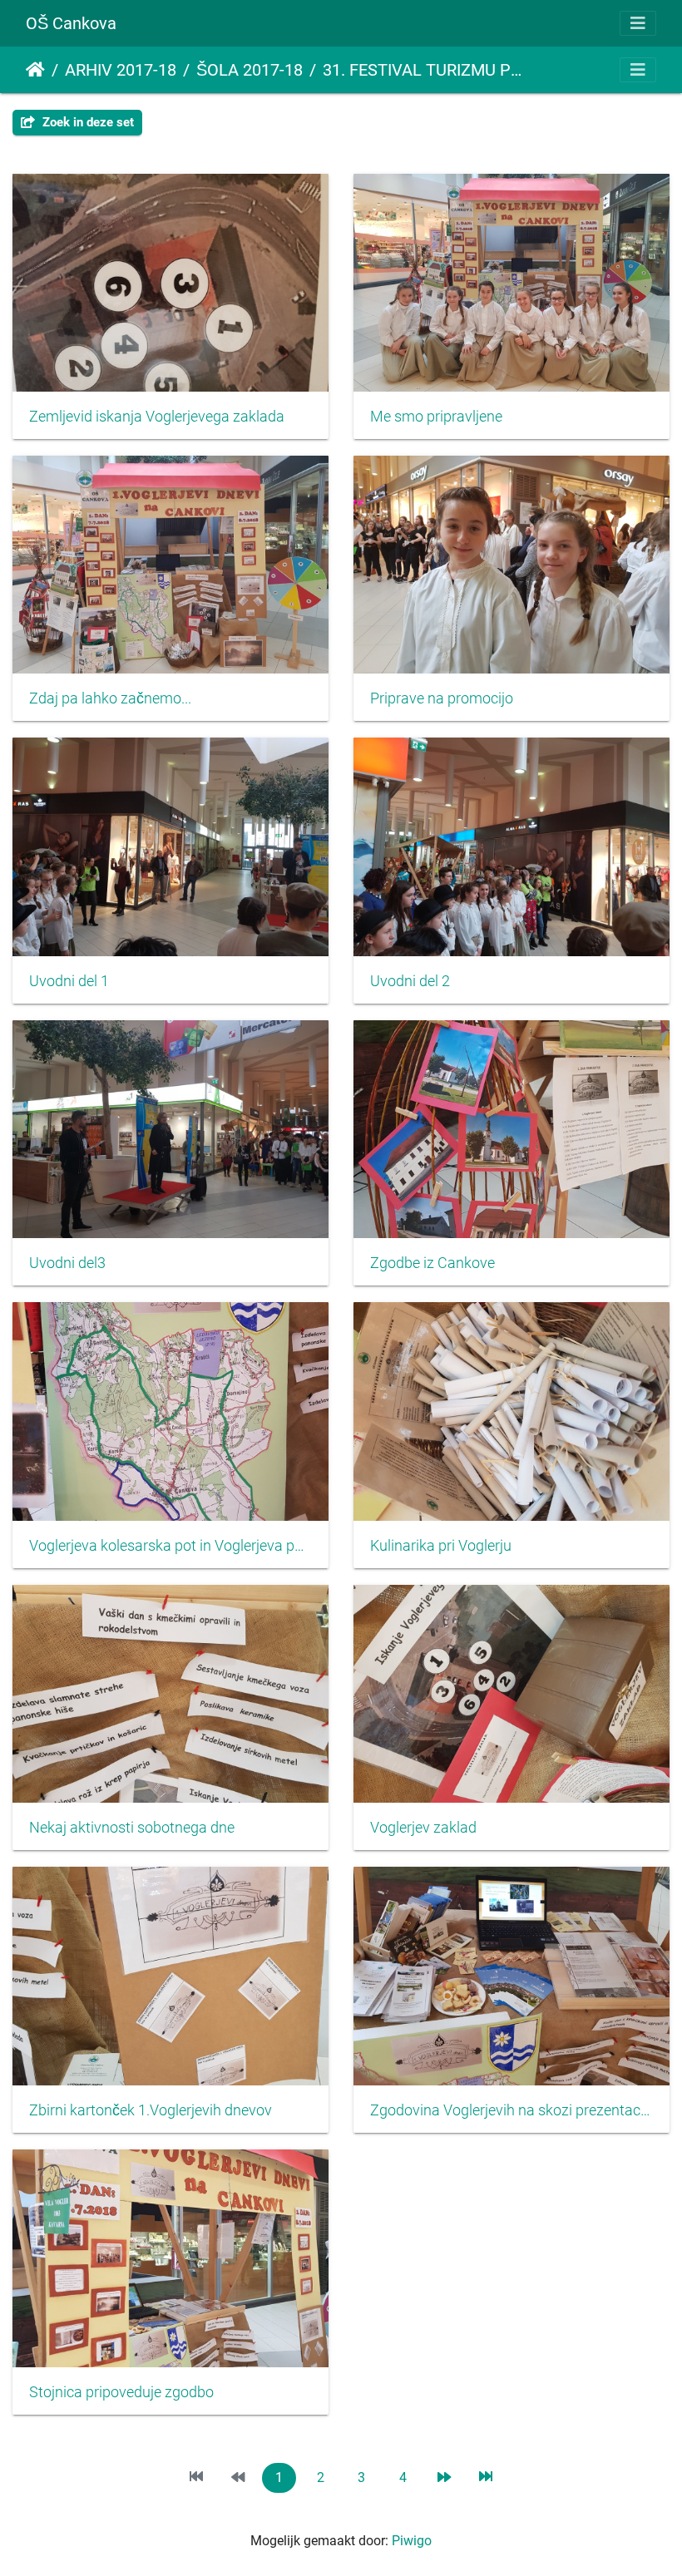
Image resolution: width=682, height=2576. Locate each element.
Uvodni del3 (67, 1263)
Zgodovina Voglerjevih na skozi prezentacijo (511, 2110)
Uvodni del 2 (410, 981)
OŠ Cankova (71, 23)
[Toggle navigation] (638, 23)
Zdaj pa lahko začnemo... (110, 698)
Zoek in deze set (86, 122)
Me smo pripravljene (436, 417)
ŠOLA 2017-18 (250, 70)
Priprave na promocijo (442, 698)
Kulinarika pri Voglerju (441, 1546)
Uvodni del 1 (69, 981)
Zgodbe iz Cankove (432, 1263)
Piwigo (412, 2541)
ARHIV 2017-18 (121, 70)
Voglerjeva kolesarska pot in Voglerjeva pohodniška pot (170, 1546)
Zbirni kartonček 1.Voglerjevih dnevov (151, 2110)
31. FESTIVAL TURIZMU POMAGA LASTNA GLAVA (425, 70)
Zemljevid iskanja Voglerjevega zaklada (157, 417)
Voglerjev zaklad (423, 1828)
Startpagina (35, 70)
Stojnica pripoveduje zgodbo (121, 2392)
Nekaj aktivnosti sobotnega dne (132, 1828)
